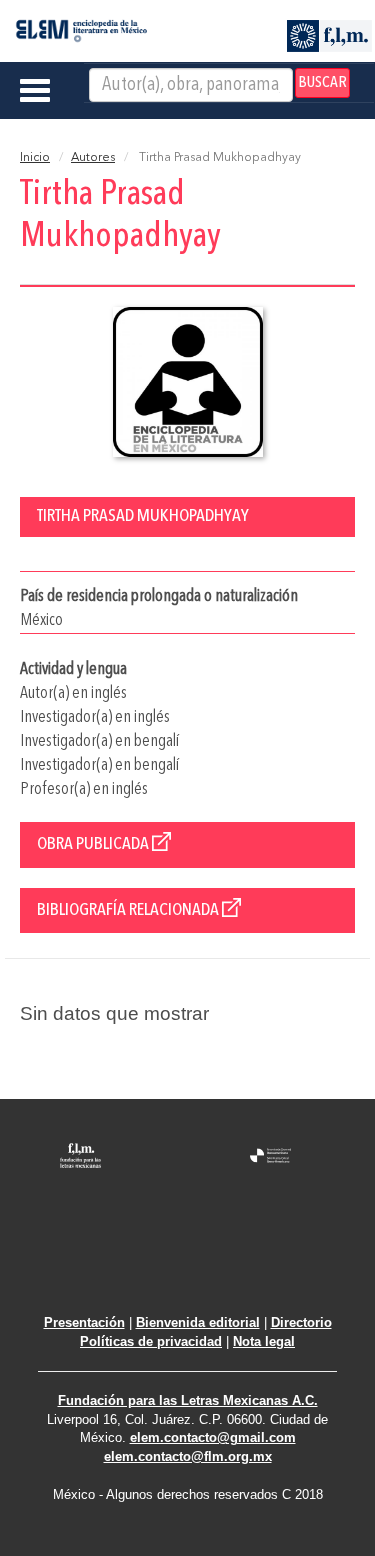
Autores (93, 158)
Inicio (35, 158)
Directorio (301, 1322)
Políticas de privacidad (151, 1341)
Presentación (84, 1322)
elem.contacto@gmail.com (213, 1437)
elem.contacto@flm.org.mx (188, 1456)
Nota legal (264, 1341)
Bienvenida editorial (198, 1322)
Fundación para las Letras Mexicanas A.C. (188, 1400)
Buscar (322, 83)
